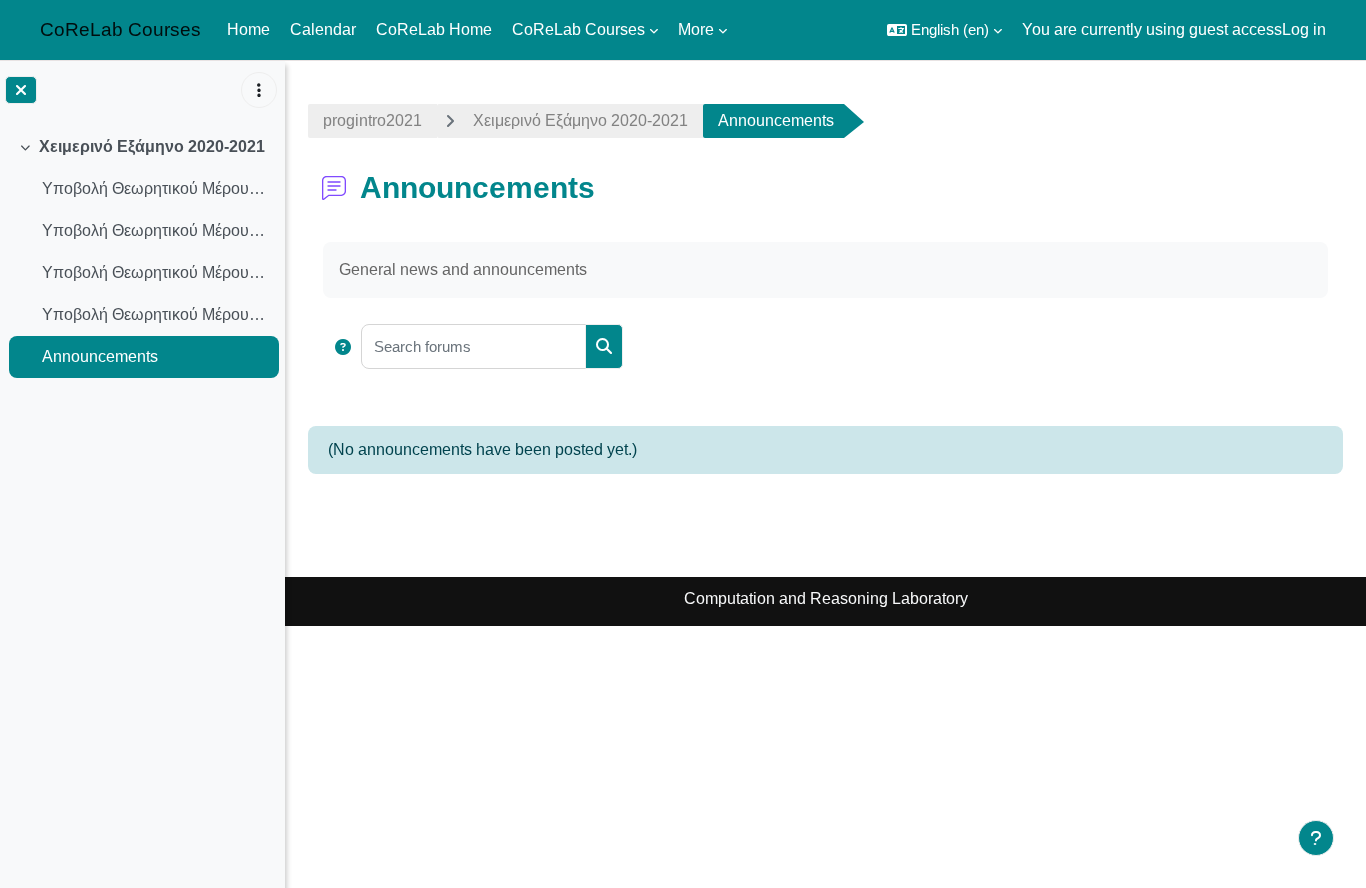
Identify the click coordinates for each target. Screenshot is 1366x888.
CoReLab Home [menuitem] (434, 29)
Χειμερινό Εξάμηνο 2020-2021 (152, 146)
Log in (1304, 29)
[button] (944, 30)
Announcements (100, 356)
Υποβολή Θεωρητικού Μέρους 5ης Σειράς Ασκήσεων (155, 314)
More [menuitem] (696, 29)
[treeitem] (142, 252)
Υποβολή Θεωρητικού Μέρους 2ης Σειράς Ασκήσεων (155, 230)
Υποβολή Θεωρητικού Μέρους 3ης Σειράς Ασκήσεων (155, 272)
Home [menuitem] (248, 29)
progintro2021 (372, 120)
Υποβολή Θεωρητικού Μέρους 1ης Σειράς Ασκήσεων (155, 188)
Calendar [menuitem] (323, 29)
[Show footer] (1316, 838)
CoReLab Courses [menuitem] (578, 29)
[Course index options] (259, 90)
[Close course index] (21, 90)
